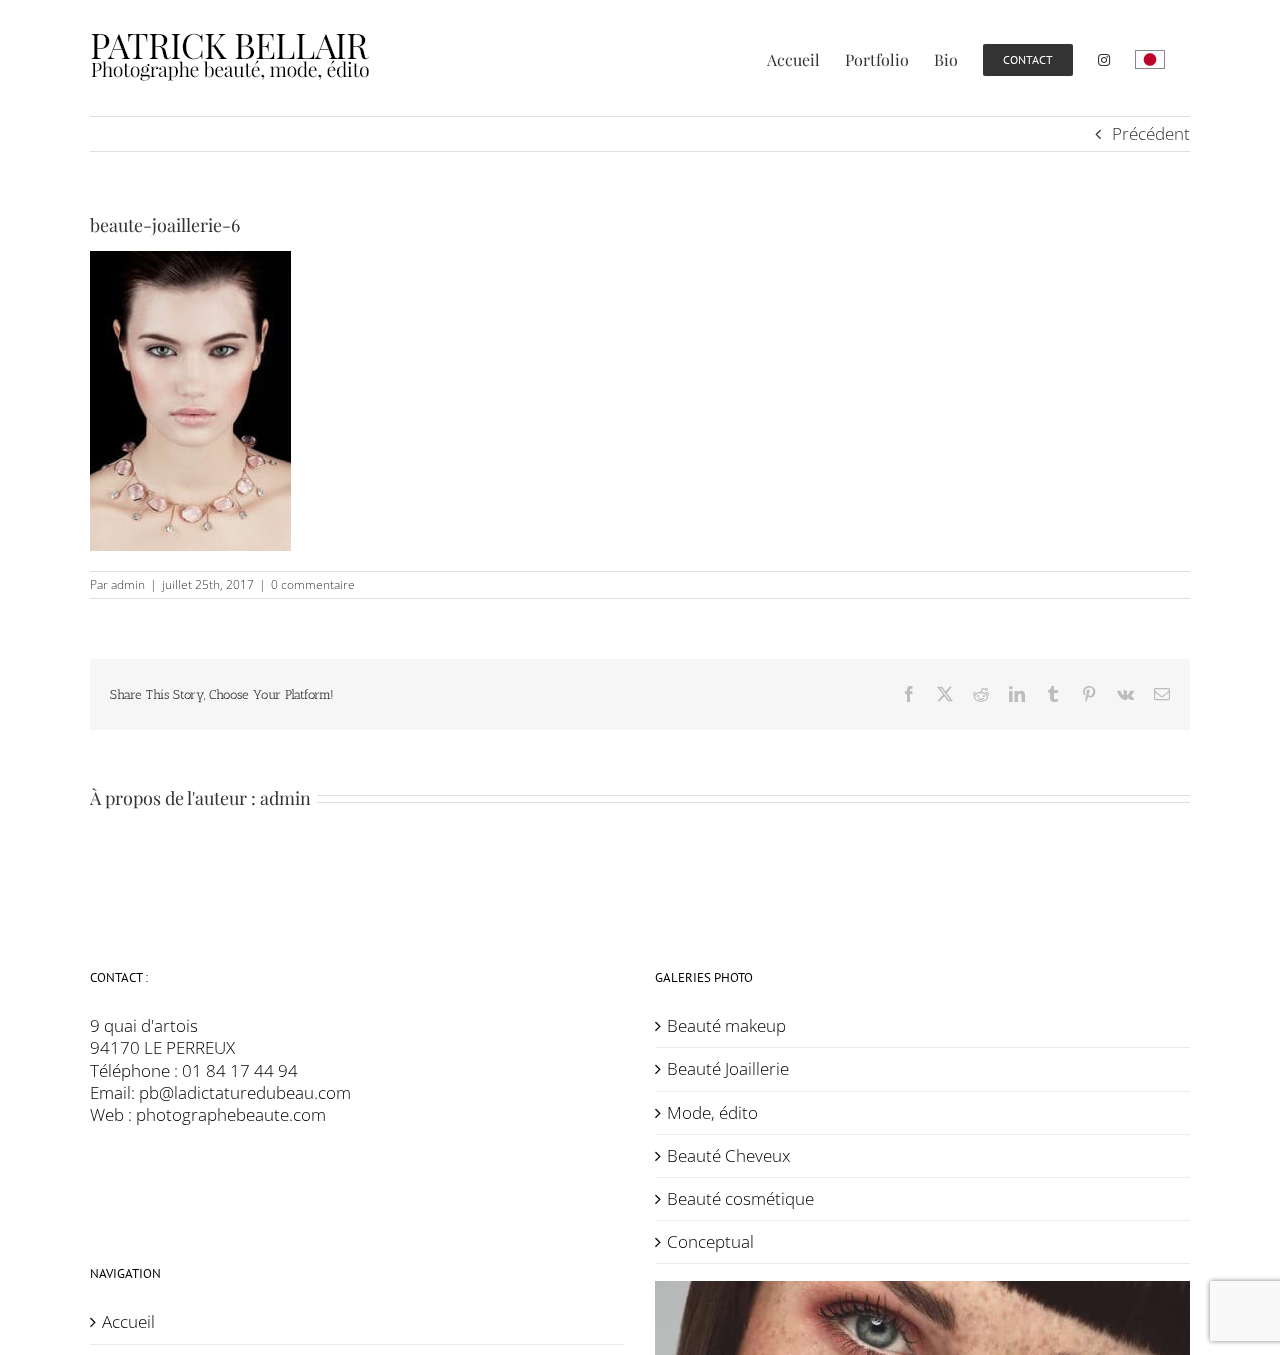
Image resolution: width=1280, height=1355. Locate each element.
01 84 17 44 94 (240, 1070)
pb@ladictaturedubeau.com (245, 1092)
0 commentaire (313, 584)
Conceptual (710, 1242)
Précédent (1151, 133)
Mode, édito (712, 1113)
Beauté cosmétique (740, 1199)
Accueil (128, 1322)
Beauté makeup (726, 1026)
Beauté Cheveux (728, 1156)
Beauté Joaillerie (728, 1069)
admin (128, 584)
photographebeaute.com (231, 1114)
